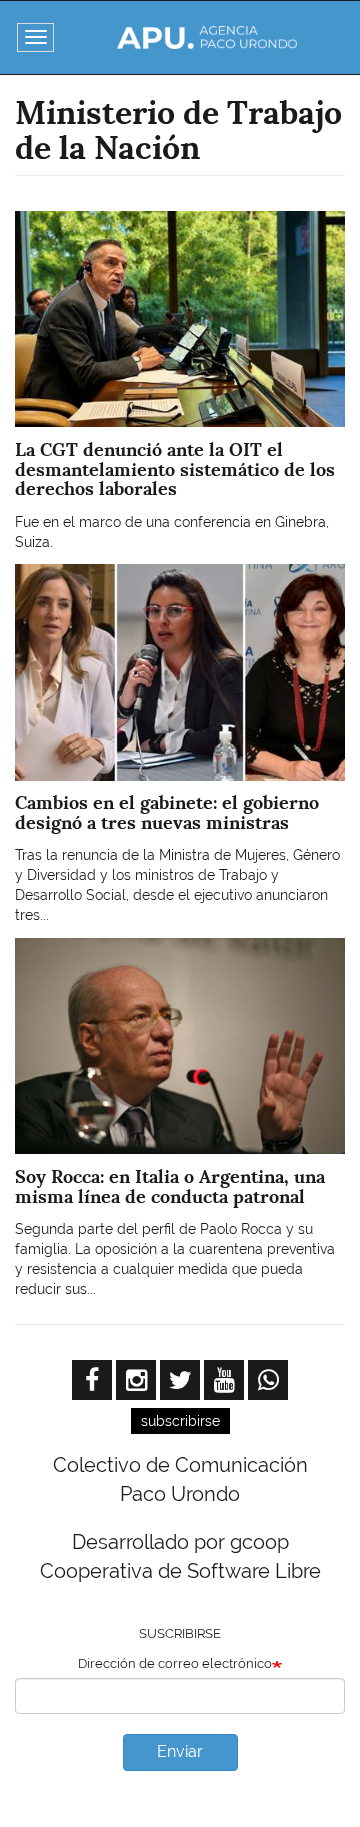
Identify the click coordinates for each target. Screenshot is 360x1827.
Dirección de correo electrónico (175, 1663)
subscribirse (180, 1421)
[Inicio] (207, 37)
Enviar (180, 1751)
